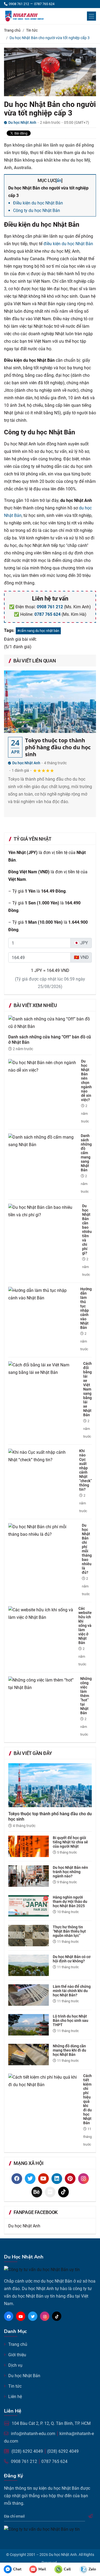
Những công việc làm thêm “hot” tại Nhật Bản (86, 1696)
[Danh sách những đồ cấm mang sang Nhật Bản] (45, 1141)
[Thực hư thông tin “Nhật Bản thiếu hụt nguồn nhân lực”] (31, 1935)
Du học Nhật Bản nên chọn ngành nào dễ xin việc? (86, 1080)
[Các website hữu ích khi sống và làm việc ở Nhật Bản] (43, 1613)
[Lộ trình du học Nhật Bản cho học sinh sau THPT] (31, 2025)
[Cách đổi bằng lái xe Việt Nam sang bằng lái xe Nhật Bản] (46, 1368)
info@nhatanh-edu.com (33, 2434)
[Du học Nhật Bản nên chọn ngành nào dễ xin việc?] (45, 1066)
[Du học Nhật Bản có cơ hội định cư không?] (31, 1965)
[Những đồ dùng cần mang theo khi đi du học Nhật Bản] (31, 2054)
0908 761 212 (50, 607)
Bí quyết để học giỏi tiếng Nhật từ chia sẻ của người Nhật (70, 1842)
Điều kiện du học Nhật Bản (38, 203)
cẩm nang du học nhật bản (39, 631)
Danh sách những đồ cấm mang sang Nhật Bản (86, 1153)
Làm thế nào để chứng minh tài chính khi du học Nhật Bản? (72, 1991)
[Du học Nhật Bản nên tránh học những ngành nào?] (31, 1876)
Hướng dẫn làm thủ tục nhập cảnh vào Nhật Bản (86, 1308)
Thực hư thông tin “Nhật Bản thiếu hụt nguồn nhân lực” (69, 1931)
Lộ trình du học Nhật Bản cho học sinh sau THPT (71, 2020)
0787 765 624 (47, 614)
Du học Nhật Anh (26, 763)
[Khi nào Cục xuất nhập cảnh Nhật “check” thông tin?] (44, 1456)
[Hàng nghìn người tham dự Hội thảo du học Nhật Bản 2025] (31, 1906)
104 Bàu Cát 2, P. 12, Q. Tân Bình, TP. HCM (51, 2423)
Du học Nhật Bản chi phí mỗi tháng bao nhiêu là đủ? (87, 1549)
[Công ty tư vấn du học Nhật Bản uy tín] (33, 16)
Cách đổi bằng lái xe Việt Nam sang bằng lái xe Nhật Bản (87, 1389)
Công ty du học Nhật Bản (37, 210)
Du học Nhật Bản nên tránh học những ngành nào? (70, 1872)
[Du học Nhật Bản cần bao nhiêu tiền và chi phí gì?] (45, 1211)
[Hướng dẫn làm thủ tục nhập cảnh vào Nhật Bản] (44, 1294)
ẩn (59, 180)
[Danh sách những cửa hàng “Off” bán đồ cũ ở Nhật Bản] (50, 1025)
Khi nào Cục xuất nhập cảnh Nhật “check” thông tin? (85, 1470)
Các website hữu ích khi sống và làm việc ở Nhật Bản (85, 1626)
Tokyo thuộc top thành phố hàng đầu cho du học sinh (58, 747)
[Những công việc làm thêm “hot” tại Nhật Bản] (44, 1684)
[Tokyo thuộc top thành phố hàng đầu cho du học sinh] (50, 702)
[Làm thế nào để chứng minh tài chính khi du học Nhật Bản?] (31, 1995)
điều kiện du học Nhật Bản (68, 244)
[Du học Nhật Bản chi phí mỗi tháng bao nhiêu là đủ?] (45, 1530)
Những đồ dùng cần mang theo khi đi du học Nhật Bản (69, 2050)
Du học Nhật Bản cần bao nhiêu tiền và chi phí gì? (87, 1229)
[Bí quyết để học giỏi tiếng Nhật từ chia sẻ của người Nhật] (31, 1846)
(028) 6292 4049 (27, 2451)
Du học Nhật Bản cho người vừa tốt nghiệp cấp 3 (50, 109)
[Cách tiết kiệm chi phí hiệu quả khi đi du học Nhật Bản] (46, 2081)
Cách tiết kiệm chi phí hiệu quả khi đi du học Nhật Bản (87, 2099)
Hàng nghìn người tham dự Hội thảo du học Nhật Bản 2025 (70, 1902)
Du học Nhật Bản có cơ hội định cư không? (72, 1959)
